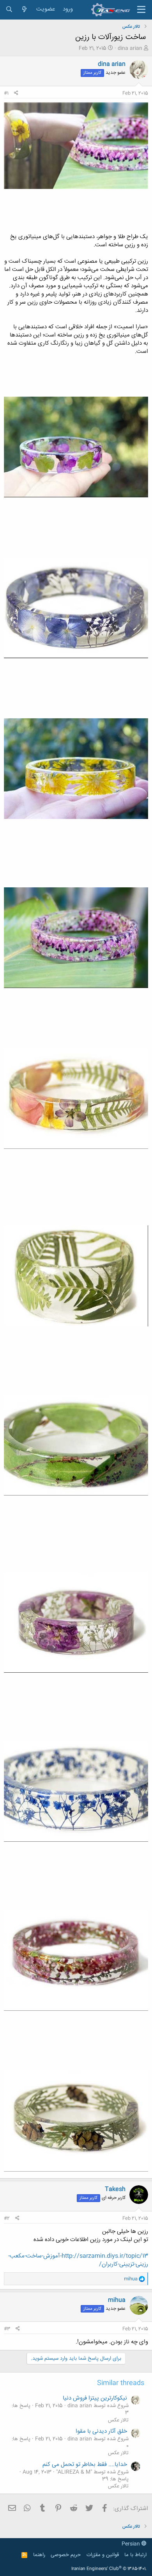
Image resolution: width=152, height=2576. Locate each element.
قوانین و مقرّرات (103, 2555)
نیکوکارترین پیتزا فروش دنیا (96, 2398)
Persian (132, 2544)
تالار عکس (118, 2420)
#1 (6, 93)
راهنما (39, 2555)
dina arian (130, 48)
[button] (141, 10)
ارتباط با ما (135, 2555)
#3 (7, 2329)
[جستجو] (9, 10)
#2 (7, 2218)
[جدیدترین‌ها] (24, 10)
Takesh (115, 2189)
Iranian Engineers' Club (109, 2569)
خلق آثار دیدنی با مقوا (102, 2431)
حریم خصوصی (66, 2555)
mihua (117, 2300)
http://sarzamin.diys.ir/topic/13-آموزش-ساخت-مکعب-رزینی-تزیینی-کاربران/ (78, 2260)
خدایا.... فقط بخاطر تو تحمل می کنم (86, 2465)
